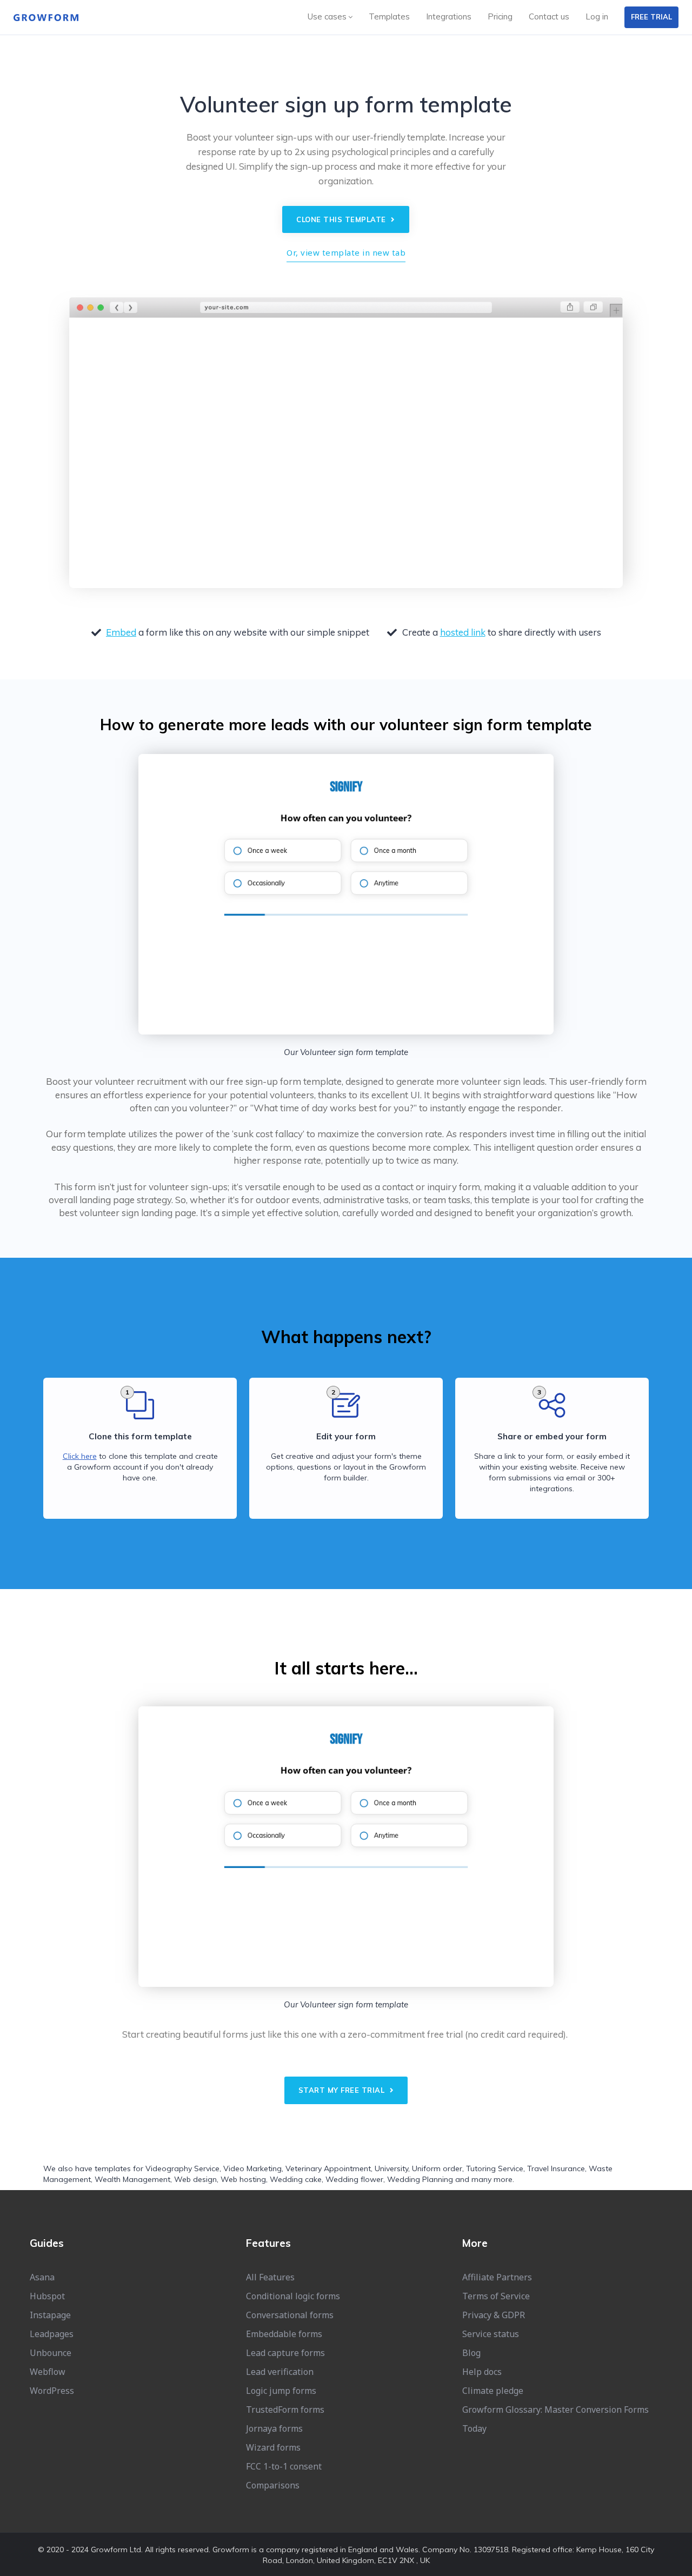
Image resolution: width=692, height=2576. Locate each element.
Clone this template (342, 219)
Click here (80, 1456)
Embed (121, 632)
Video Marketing (252, 2168)
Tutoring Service (495, 2168)
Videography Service (182, 2168)
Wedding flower (354, 2179)
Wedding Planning (420, 2179)
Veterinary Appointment (328, 2168)
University (391, 2168)
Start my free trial (343, 2090)
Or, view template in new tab (346, 252)
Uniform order (437, 2168)
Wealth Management (132, 2179)
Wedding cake (296, 2179)
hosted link (463, 632)
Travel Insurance (556, 2168)
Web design (195, 2179)
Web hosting (243, 2179)
